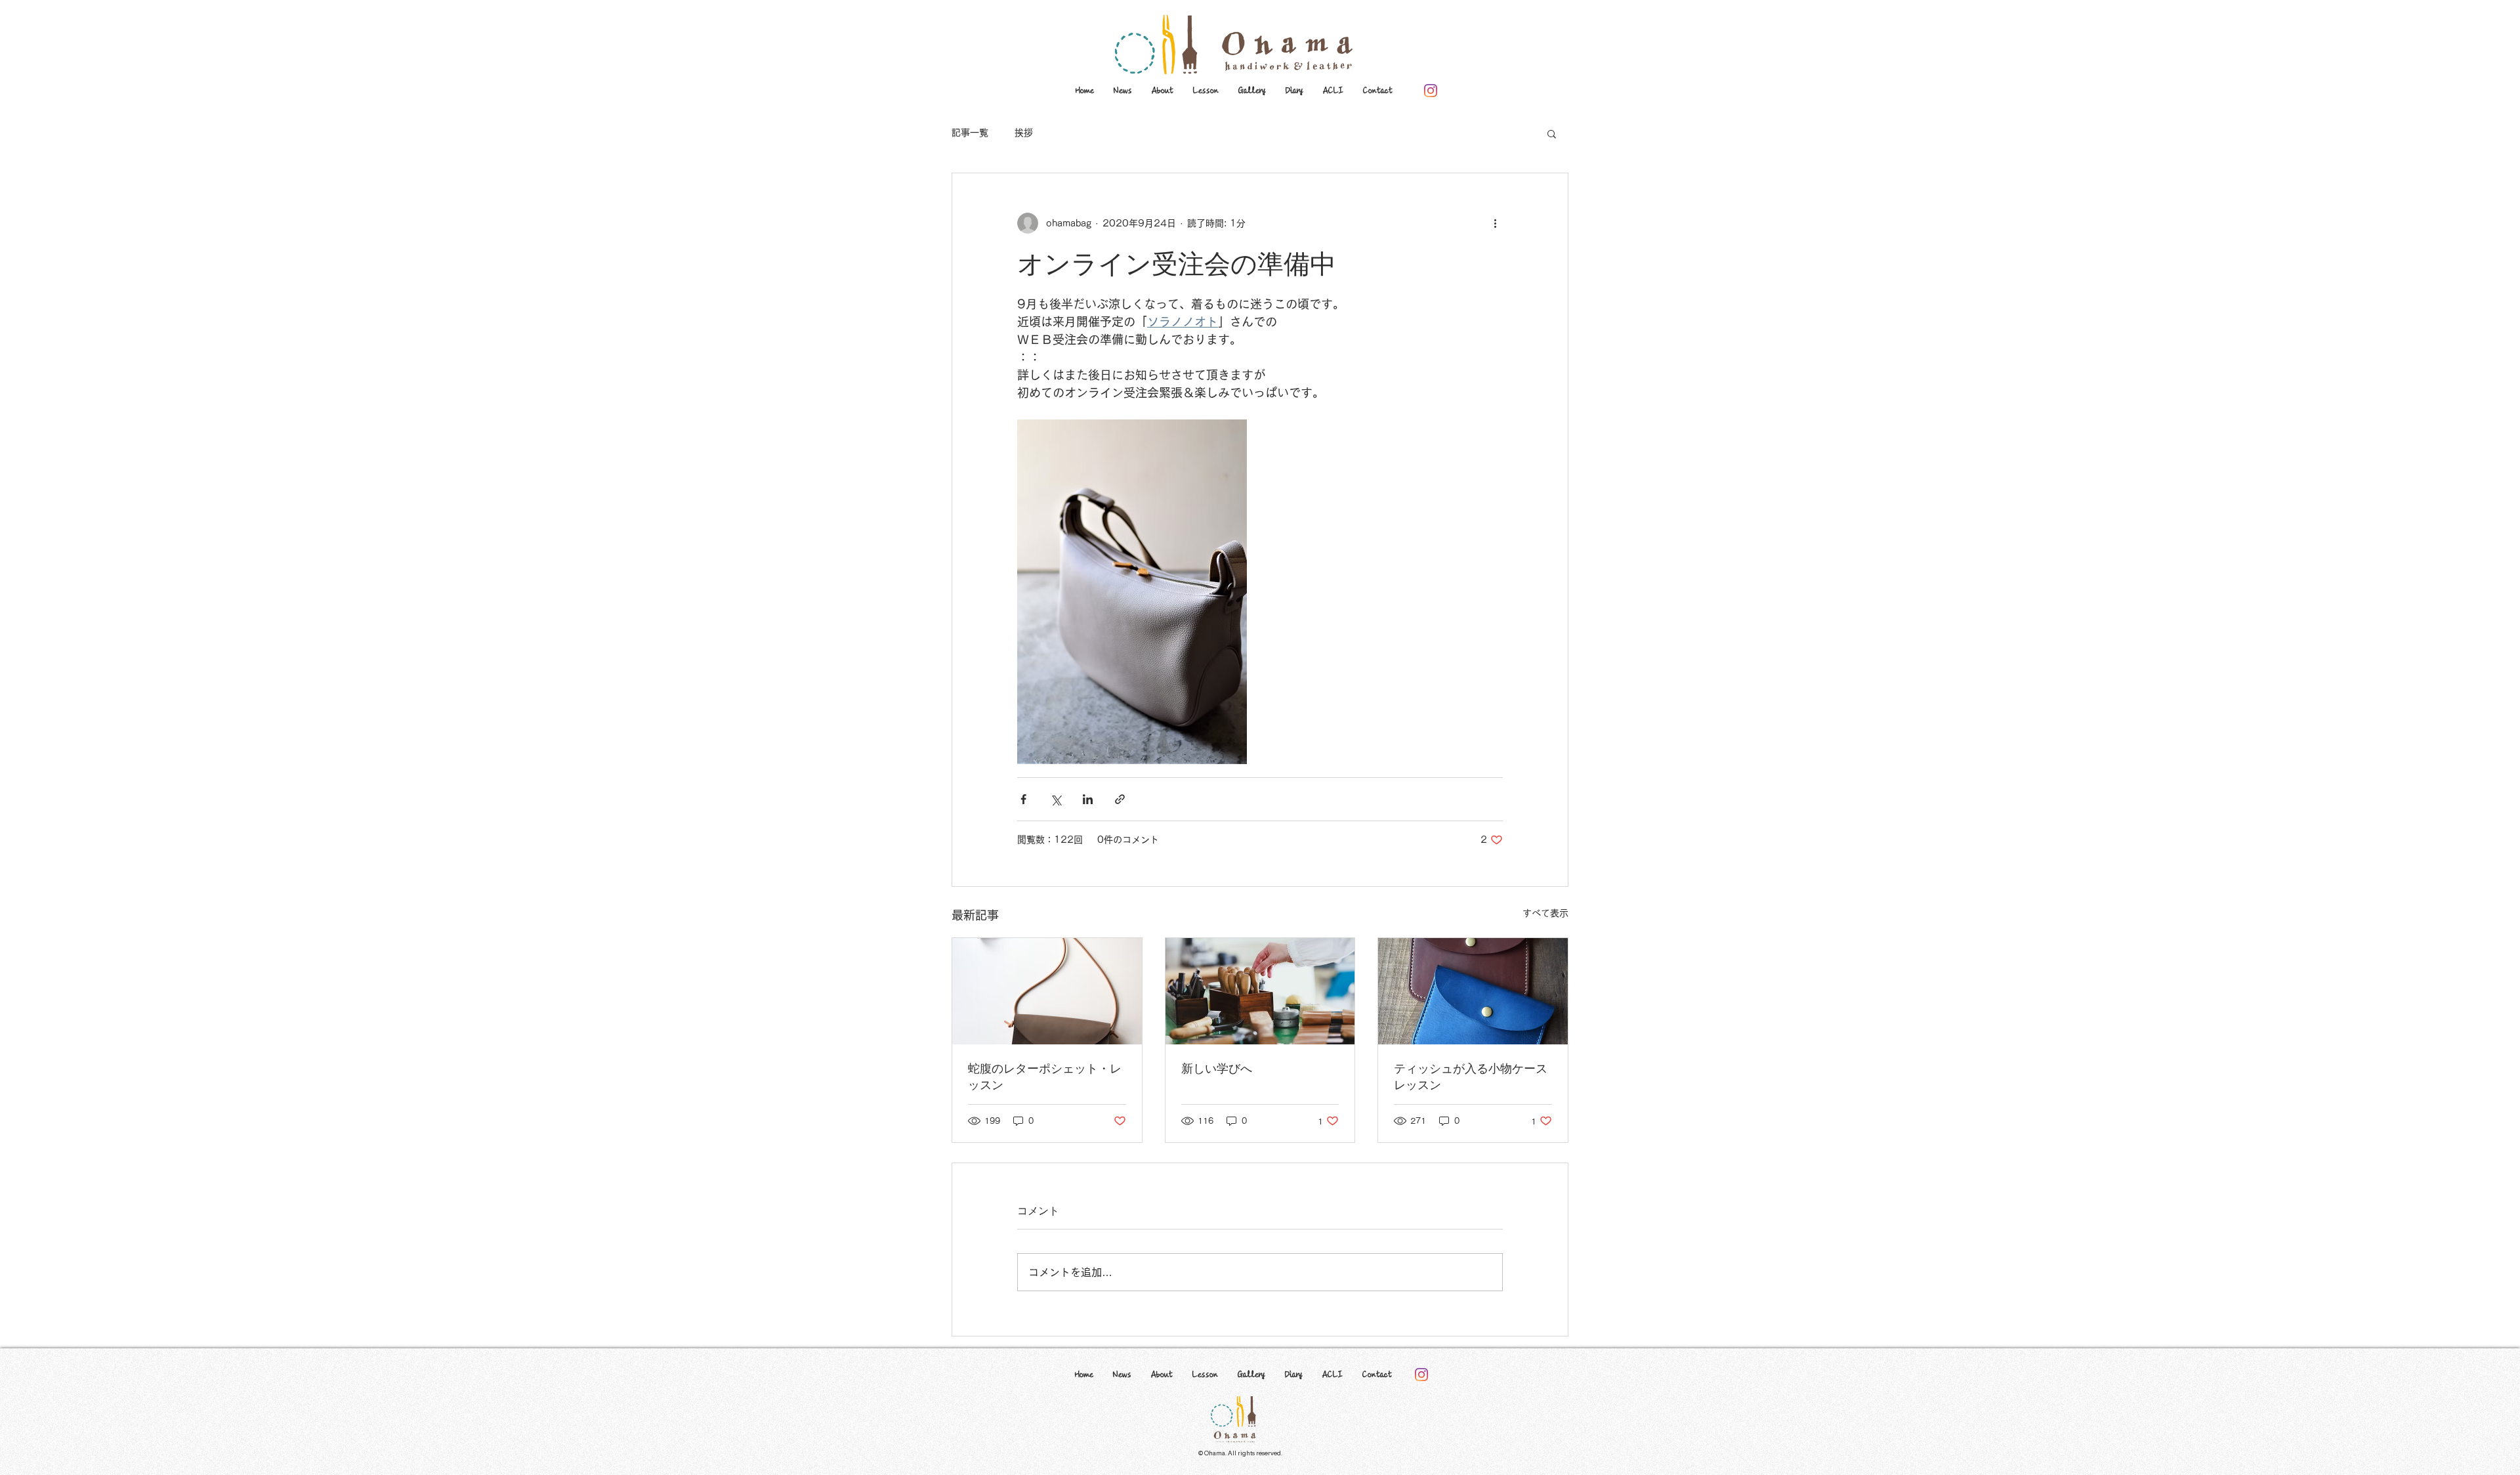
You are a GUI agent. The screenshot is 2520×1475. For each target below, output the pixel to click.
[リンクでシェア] (1120, 799)
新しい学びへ (1217, 1068)
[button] (1552, 133)
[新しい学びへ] (1260, 991)
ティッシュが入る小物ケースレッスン (1471, 1076)
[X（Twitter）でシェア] (1056, 799)
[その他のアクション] (1495, 223)
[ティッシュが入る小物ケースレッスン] (1473, 991)
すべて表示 (1545, 913)
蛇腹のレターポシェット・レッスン (1045, 1076)
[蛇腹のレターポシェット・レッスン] (1047, 991)
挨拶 (1024, 133)
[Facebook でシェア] (1023, 799)
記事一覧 (970, 133)
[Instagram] (1431, 91)
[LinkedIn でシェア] (1088, 799)
